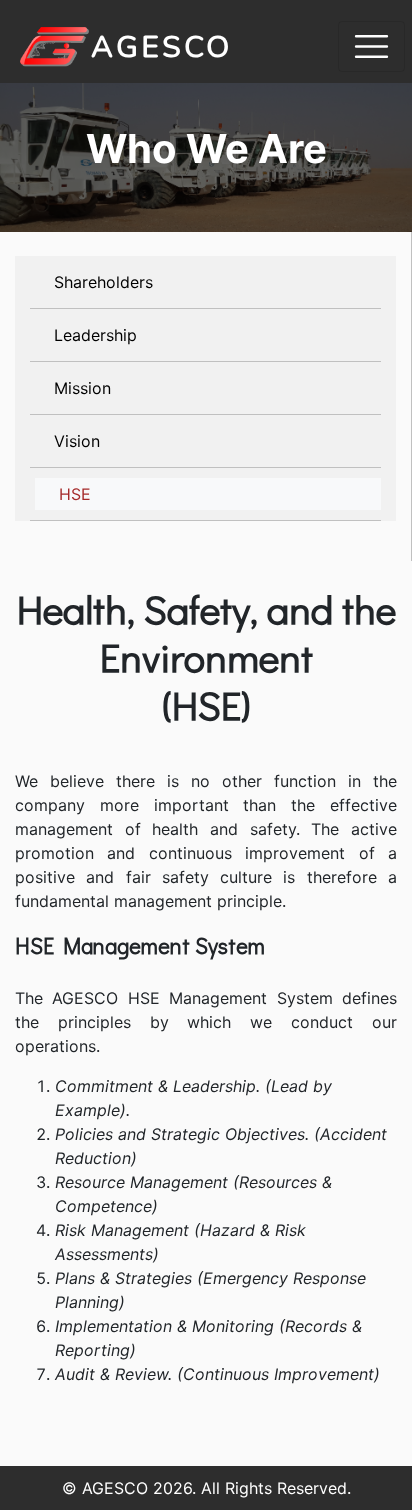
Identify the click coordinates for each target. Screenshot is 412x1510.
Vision (77, 441)
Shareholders (103, 282)
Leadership (95, 335)
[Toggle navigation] (371, 46)
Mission (82, 388)
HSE (75, 494)
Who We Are (206, 148)
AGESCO (161, 47)
